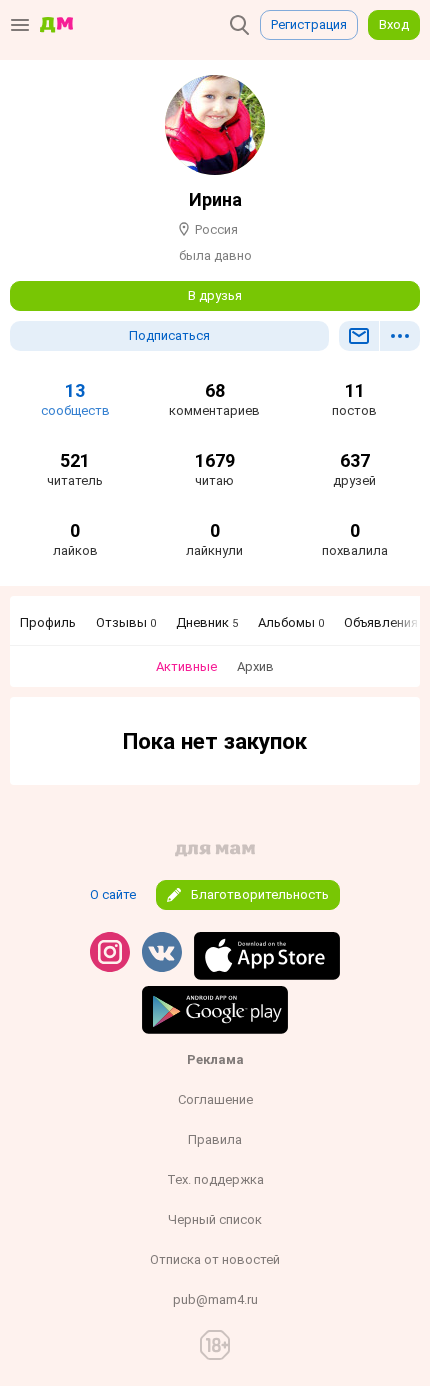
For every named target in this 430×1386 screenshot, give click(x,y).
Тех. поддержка (215, 1179)
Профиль (48, 622)
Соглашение (215, 1099)
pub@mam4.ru (215, 1299)
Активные (186, 666)
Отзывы (126, 622)
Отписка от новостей (215, 1259)
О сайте (113, 894)
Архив (255, 666)
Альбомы (291, 622)
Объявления (385, 622)
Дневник (207, 622)
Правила (215, 1139)
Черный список (215, 1219)
